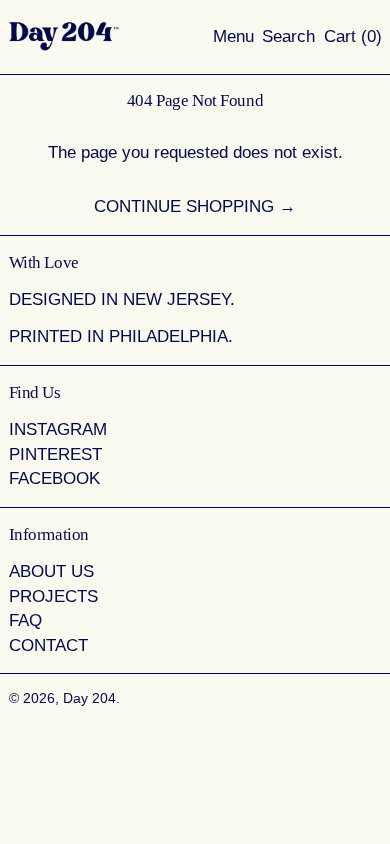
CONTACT (48, 645)
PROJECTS (53, 596)
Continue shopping (184, 206)
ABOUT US (51, 571)
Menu (233, 36)
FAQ (25, 620)
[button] (288, 37)
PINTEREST (55, 454)
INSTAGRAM (58, 429)
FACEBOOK (54, 478)
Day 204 (89, 698)
